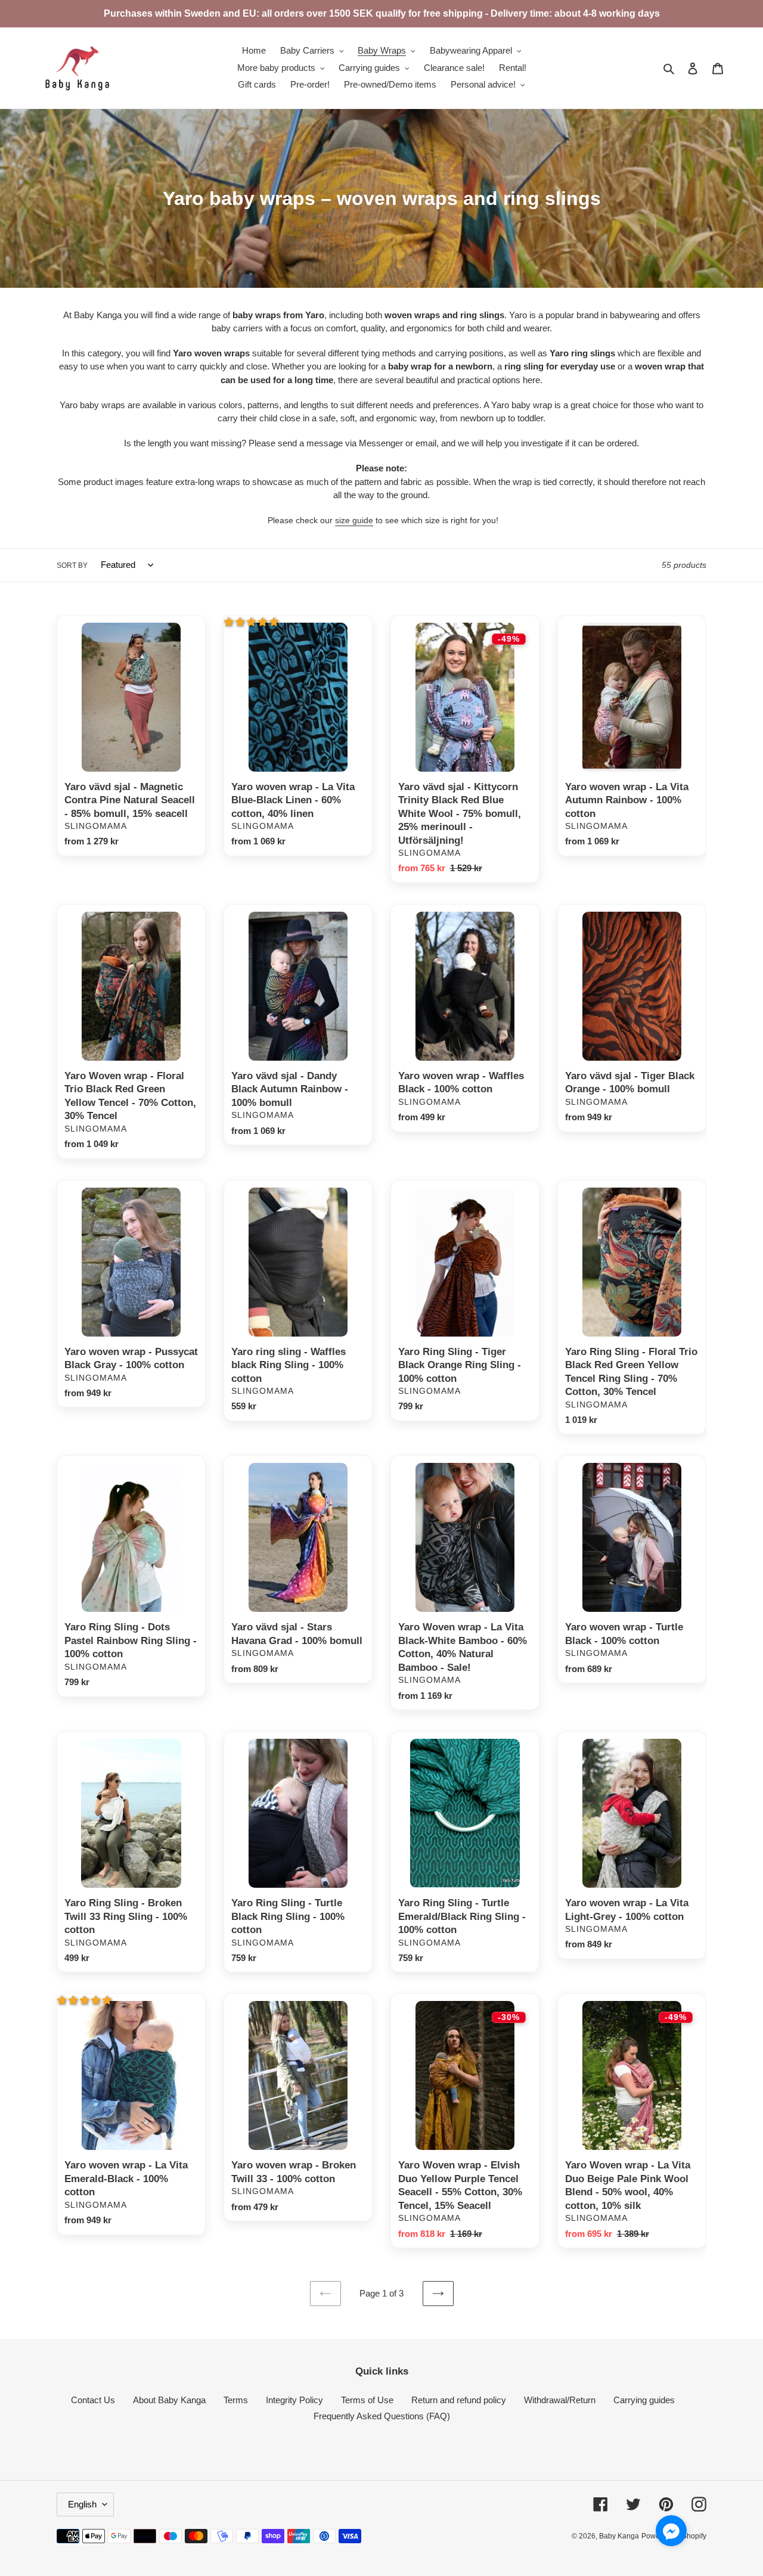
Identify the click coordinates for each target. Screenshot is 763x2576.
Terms (236, 2400)
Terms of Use (367, 2400)
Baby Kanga (619, 2536)
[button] (252, 622)
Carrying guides (644, 2400)
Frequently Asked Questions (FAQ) (382, 2416)
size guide (354, 520)
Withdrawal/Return (560, 2400)
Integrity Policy (294, 2400)
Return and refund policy (459, 2400)
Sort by (72, 565)
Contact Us (93, 2400)
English (82, 2504)
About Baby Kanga (169, 2400)
